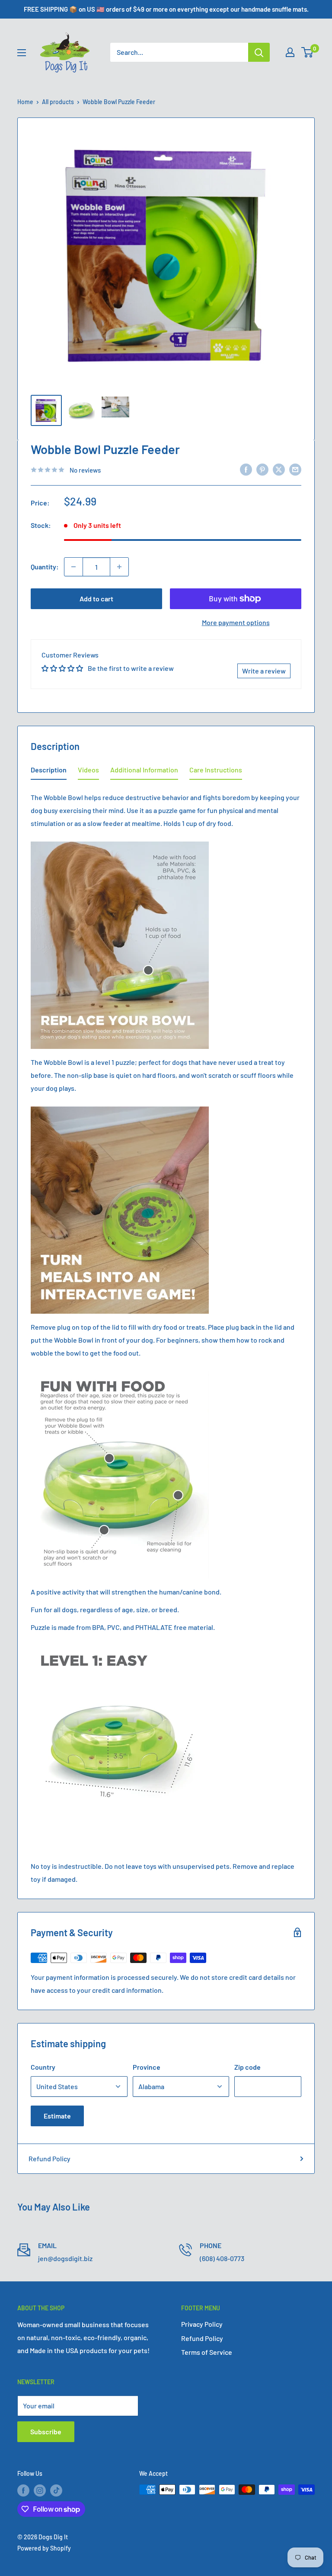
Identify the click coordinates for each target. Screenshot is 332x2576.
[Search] (259, 52)
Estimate (57, 2116)
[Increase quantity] (119, 567)
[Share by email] (295, 469)
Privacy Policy (202, 2324)
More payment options (236, 622)
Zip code (247, 2067)
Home (25, 102)
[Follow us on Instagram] (40, 2490)
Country (43, 2067)
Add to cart (96, 599)
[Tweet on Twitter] (279, 469)
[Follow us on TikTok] (56, 2490)
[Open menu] (22, 53)
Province (147, 2067)
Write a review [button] (264, 671)
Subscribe (46, 2431)
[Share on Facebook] (246, 469)
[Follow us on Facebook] (23, 2490)
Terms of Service (207, 2352)
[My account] (290, 52)
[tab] (49, 772)
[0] (308, 52)
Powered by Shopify (44, 2548)
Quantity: (45, 567)
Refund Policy (49, 2158)
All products (58, 102)
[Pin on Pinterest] (262, 469)
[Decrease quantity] (73, 567)
